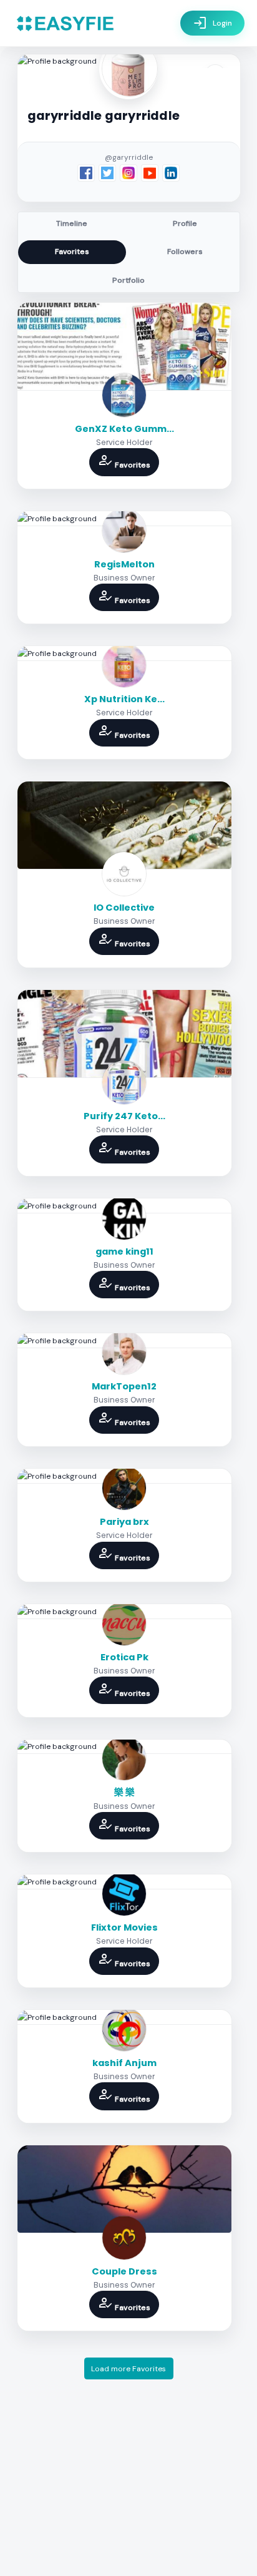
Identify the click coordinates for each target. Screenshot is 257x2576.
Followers (185, 252)
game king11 (124, 1251)
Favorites (72, 252)
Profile (185, 223)
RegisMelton (124, 564)
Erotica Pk (124, 1657)
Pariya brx (124, 1522)
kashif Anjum (124, 2063)
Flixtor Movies (124, 1927)
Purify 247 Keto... (124, 1116)
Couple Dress (124, 2271)
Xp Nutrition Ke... (124, 699)
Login (212, 23)
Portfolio (128, 280)
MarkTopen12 (124, 1386)
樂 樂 (124, 1792)
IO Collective (124, 908)
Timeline (72, 223)
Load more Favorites (128, 2369)
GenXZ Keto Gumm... (124, 429)
